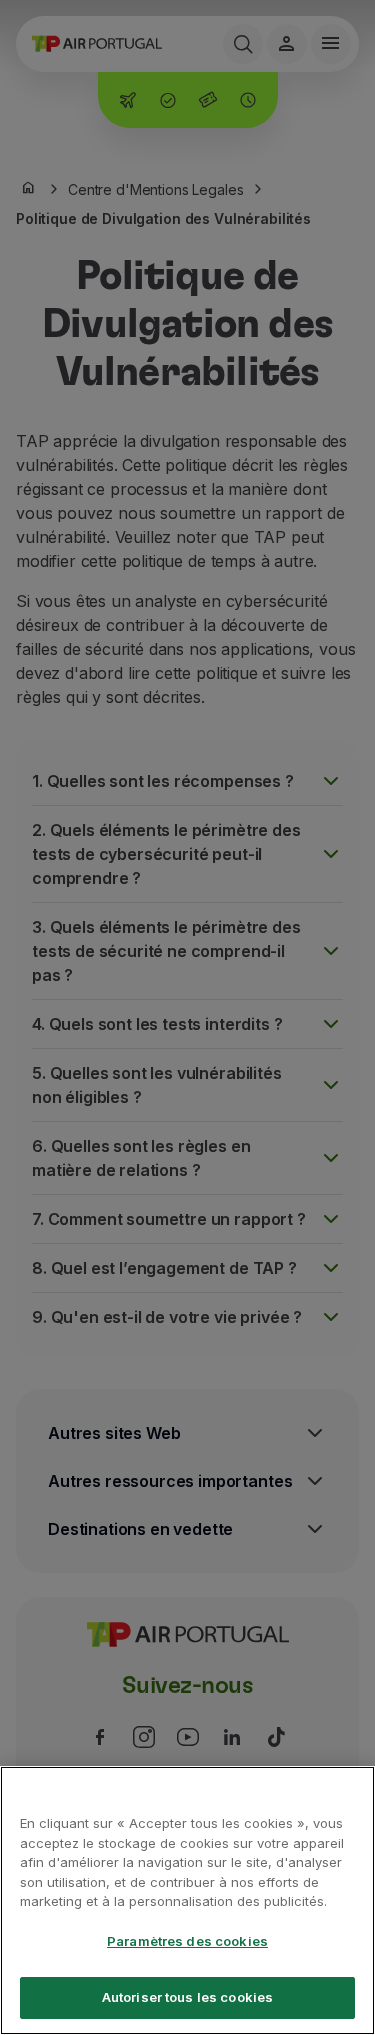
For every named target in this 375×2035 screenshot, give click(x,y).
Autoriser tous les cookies (187, 1997)
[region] (187, 1900)
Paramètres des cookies (187, 1941)
